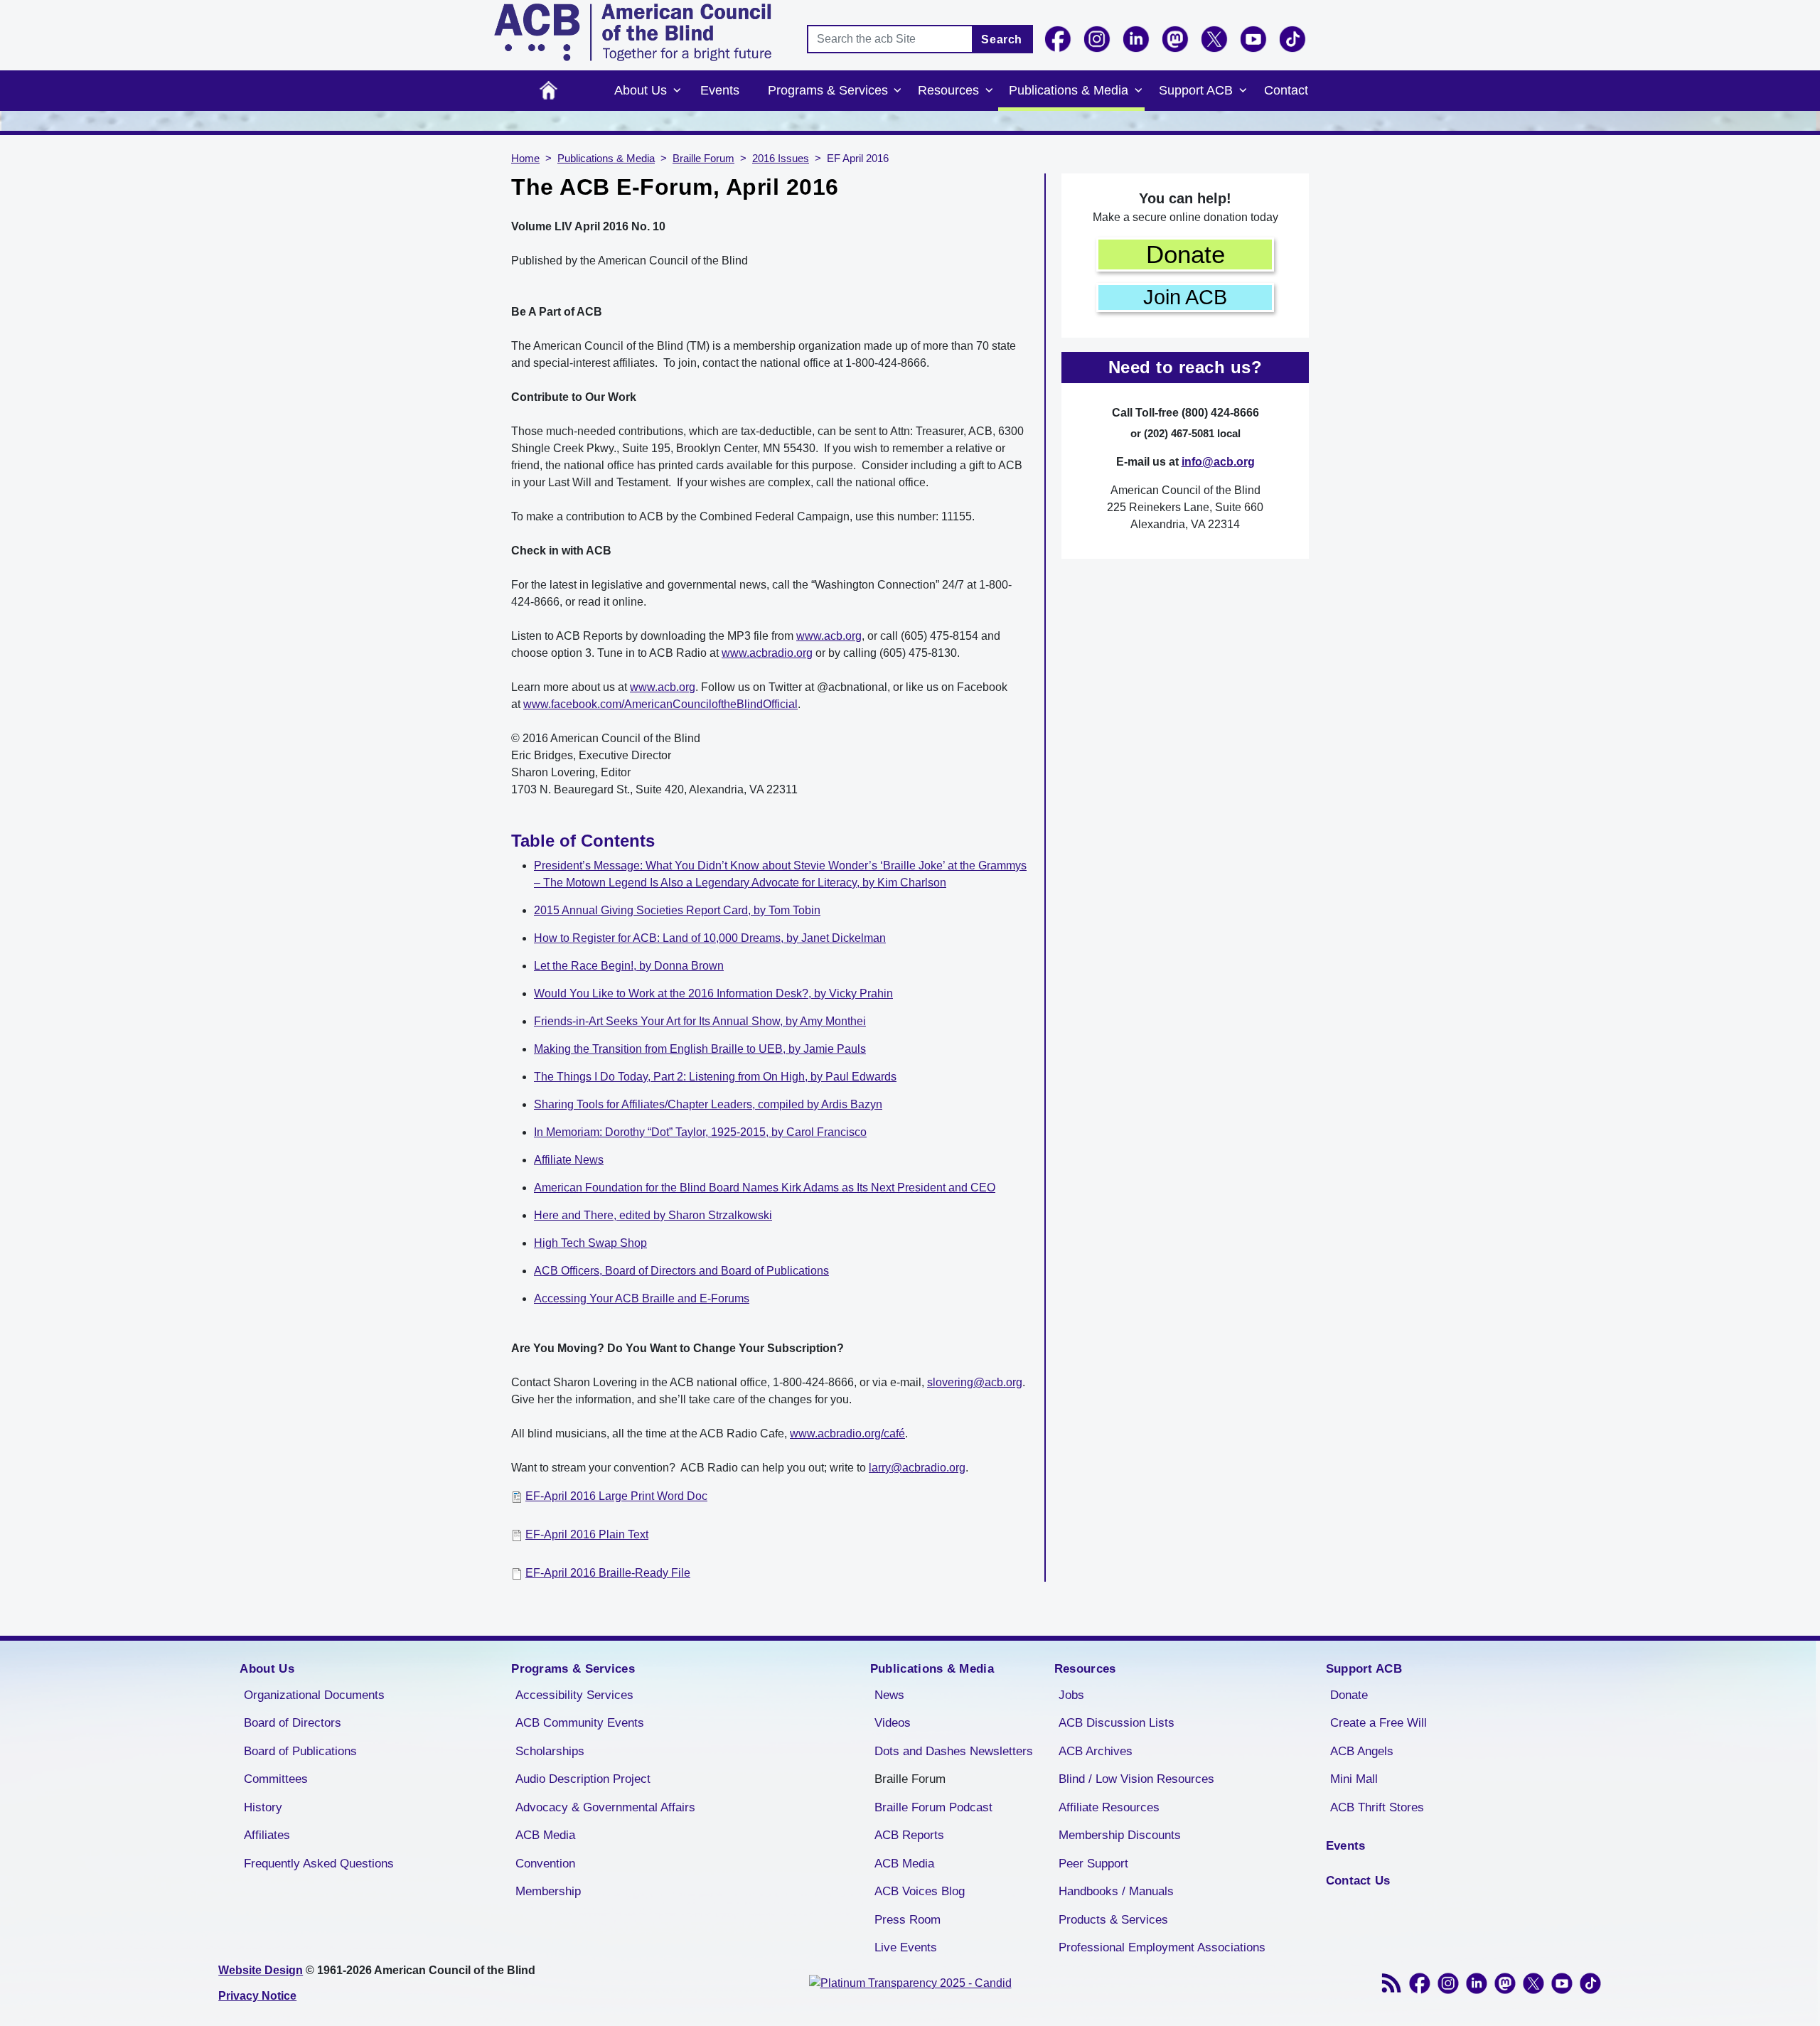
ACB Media (545, 1835)
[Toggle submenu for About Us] (677, 91)
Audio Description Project (583, 1779)
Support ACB (1196, 90)
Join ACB (1185, 297)
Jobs (1071, 1695)
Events (720, 90)
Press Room (908, 1920)
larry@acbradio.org (917, 1468)
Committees (276, 1779)
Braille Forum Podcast (933, 1807)
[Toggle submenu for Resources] (989, 91)
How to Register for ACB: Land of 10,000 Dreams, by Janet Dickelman (710, 938)
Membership (548, 1891)
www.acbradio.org (767, 653)
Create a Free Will (1379, 1723)
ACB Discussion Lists (1117, 1723)
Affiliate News (569, 1160)
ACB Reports (909, 1835)
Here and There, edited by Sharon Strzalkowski (653, 1215)
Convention (545, 1864)
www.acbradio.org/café (847, 1433)
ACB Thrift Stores (1377, 1807)
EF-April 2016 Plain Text (587, 1534)
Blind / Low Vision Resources (1136, 1779)
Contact (1286, 90)
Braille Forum (703, 159)
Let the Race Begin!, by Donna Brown (629, 966)
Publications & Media (1069, 90)
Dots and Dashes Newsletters (954, 1751)
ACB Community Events (580, 1723)
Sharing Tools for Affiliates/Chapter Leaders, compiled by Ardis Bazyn (708, 1104)
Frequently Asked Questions (319, 1864)
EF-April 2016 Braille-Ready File (608, 1573)
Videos (893, 1723)
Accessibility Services (574, 1695)
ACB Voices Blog (920, 1891)
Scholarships (550, 1751)
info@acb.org (1218, 462)
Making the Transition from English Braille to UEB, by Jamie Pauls (700, 1049)
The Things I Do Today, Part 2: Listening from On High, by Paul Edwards (715, 1077)
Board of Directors (293, 1723)
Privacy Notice (257, 1996)
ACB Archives (1096, 1751)
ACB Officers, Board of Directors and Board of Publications (681, 1271)
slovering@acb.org (975, 1382)
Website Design (261, 1970)
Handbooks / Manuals (1116, 1891)
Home (548, 91)
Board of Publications (300, 1751)
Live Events (906, 1947)
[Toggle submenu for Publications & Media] (1138, 91)
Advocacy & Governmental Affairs (605, 1807)
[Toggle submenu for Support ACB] (1243, 91)
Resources (948, 90)
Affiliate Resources (1109, 1807)
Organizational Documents (314, 1695)
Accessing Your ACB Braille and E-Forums (642, 1298)
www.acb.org (829, 636)
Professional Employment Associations (1162, 1947)
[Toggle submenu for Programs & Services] (898, 91)
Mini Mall (1354, 1779)
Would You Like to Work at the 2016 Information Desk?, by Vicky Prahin (713, 993)
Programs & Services (828, 90)
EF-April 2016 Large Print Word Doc (616, 1496)
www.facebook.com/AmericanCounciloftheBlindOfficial (660, 704)
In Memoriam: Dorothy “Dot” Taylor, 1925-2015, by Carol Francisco (700, 1132)
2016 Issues (781, 159)
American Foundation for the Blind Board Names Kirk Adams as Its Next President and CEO (765, 1188)
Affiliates (267, 1835)
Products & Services (1113, 1920)
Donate (1185, 254)
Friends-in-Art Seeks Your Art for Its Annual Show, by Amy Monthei (700, 1021)
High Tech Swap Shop (590, 1243)
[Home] (633, 32)
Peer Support (1093, 1864)
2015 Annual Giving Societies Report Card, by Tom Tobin (677, 910)
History (263, 1807)
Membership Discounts (1120, 1835)
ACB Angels (1362, 1751)
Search (1002, 39)
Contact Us (1358, 1881)
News (889, 1695)
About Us (641, 90)
